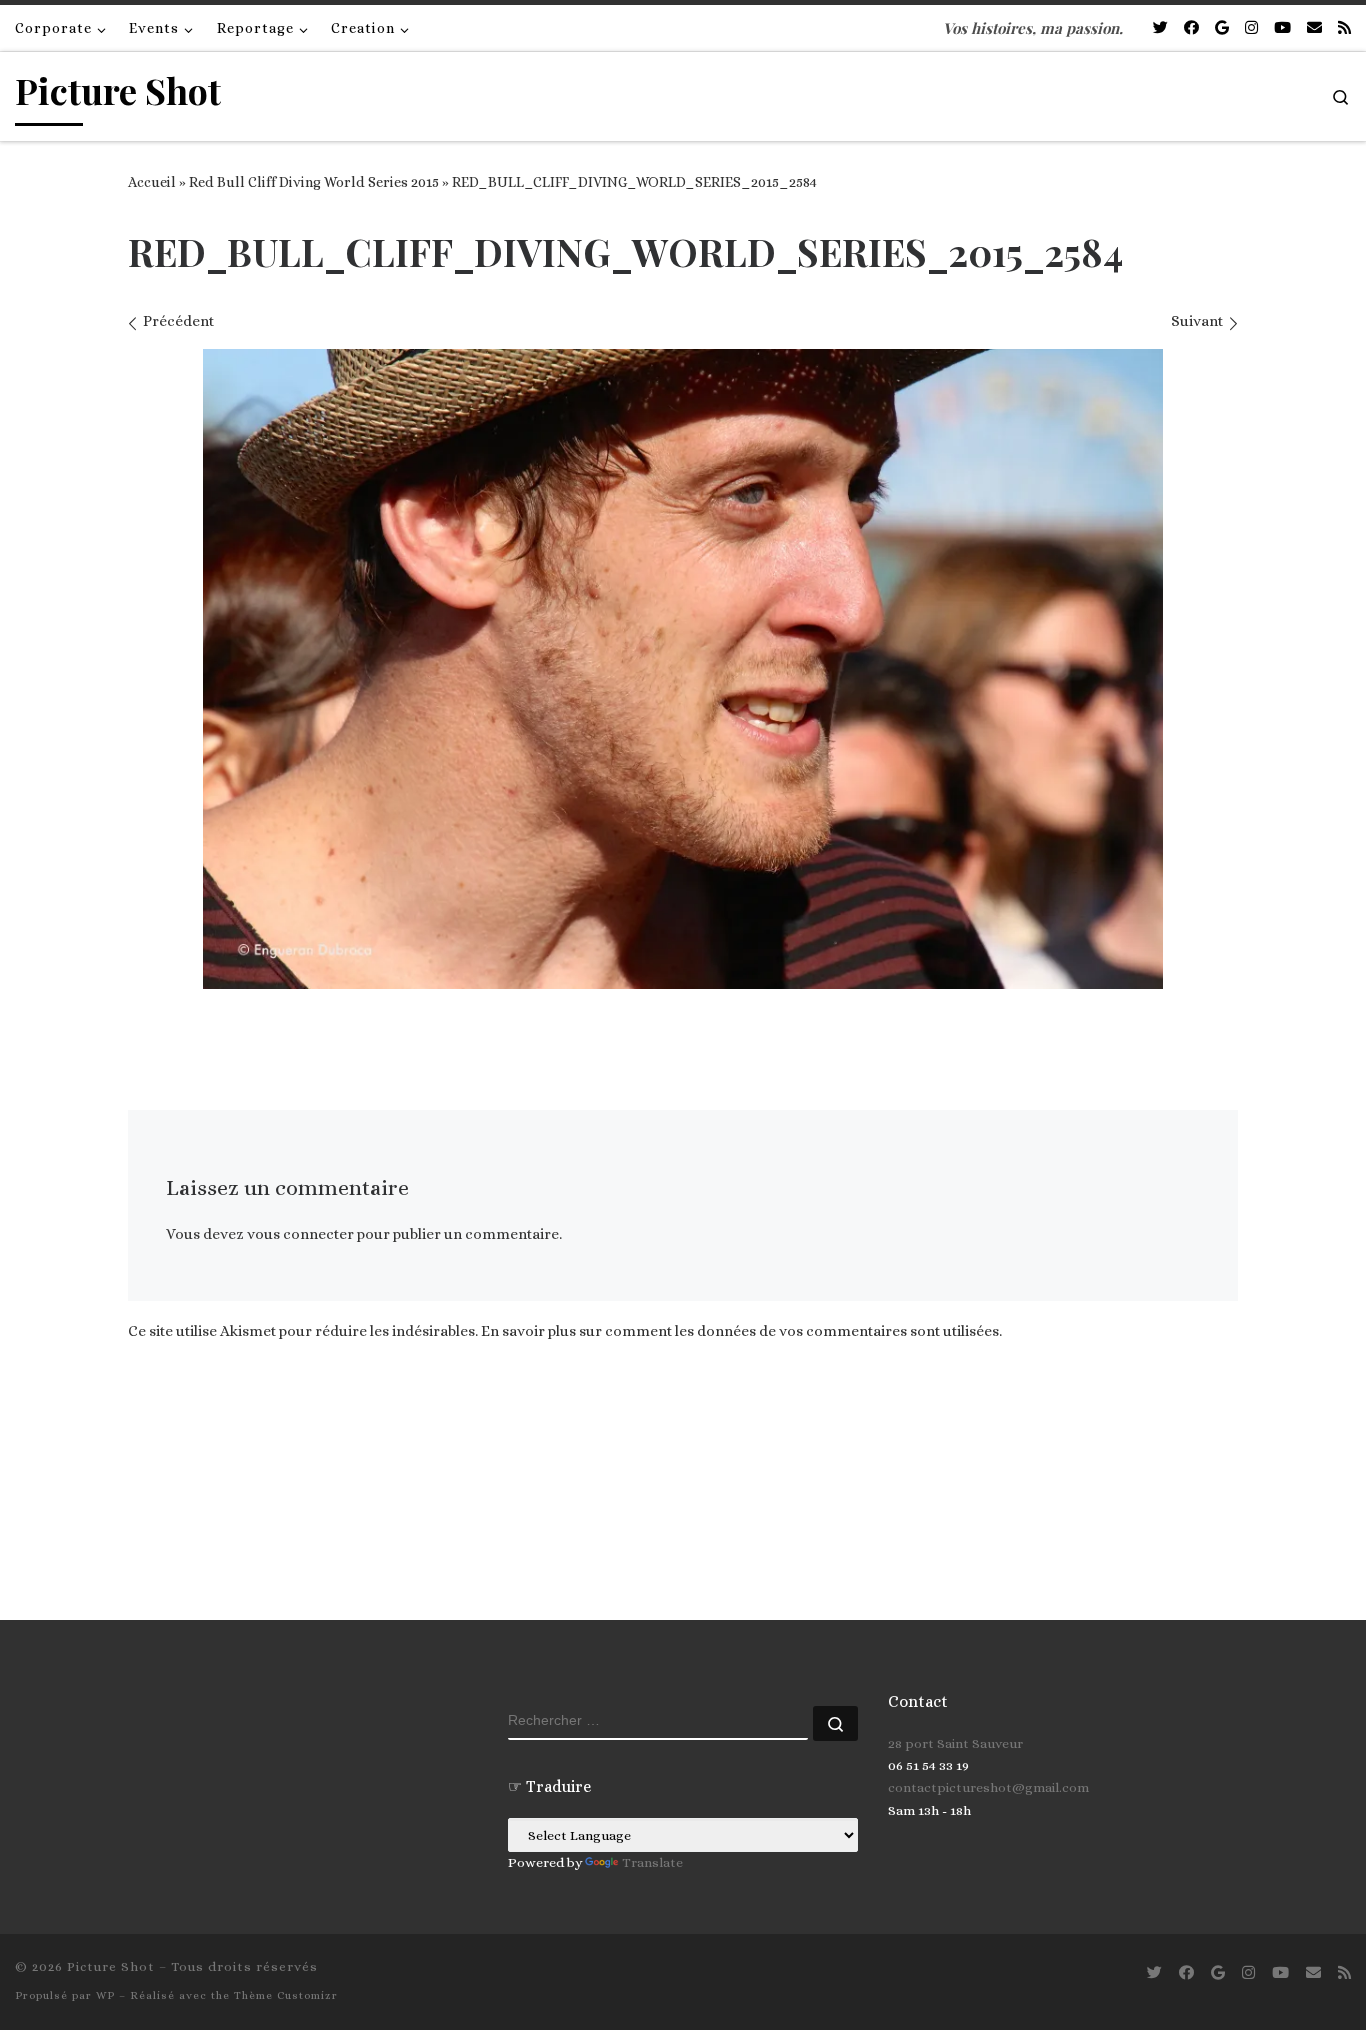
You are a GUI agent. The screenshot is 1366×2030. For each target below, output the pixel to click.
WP (105, 1995)
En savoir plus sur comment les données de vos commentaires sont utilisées (740, 1331)
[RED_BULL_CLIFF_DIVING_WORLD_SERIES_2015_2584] (683, 669)
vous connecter (300, 1234)
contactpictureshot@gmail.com (988, 1787)
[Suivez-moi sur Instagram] (1251, 28)
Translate (652, 1862)
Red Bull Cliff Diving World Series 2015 (314, 182)
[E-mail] (1314, 28)
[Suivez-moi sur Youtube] (1282, 28)
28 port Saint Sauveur (955, 1743)
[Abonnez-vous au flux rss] (1344, 28)
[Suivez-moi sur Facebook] (1191, 28)
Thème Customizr (286, 1995)
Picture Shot (111, 1966)
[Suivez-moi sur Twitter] (1160, 28)
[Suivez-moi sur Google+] (1222, 28)
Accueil (152, 182)
